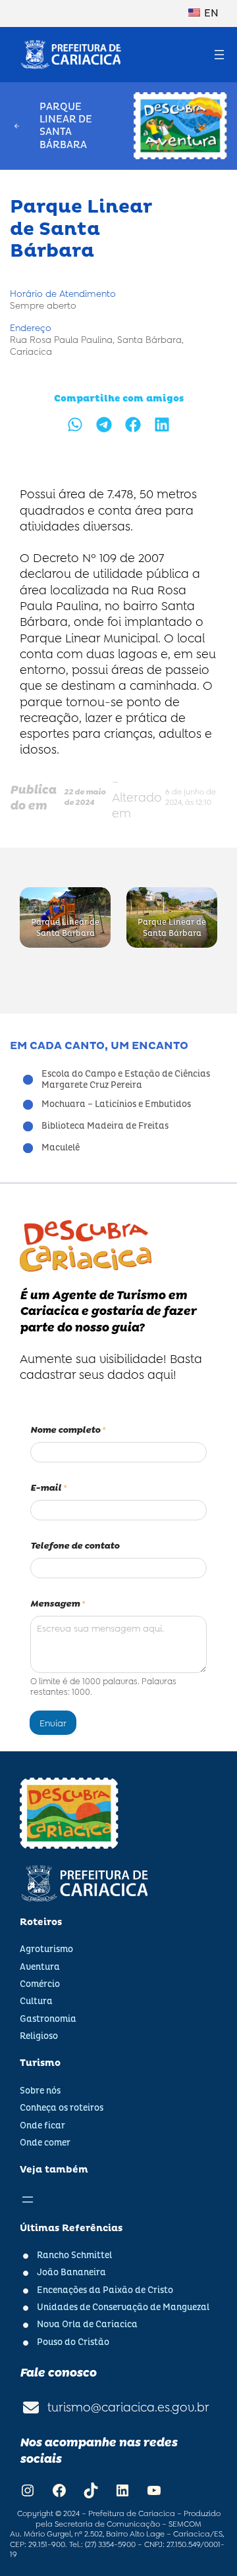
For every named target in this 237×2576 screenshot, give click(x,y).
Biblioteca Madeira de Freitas (105, 1126)
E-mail (49, 1488)
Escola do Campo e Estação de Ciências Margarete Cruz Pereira (126, 1080)
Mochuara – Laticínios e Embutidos (116, 1104)
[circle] (28, 1080)
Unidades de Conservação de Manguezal (123, 2307)
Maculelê (61, 1148)
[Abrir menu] (219, 55)
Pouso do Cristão (73, 2342)
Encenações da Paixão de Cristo (105, 2290)
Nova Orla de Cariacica (87, 2325)
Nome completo (68, 1430)
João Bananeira (71, 2273)
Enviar (53, 1723)
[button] (75, 425)
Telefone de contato (75, 1546)
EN (210, 13)
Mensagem (58, 1604)
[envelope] (31, 2408)
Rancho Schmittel (74, 2255)
